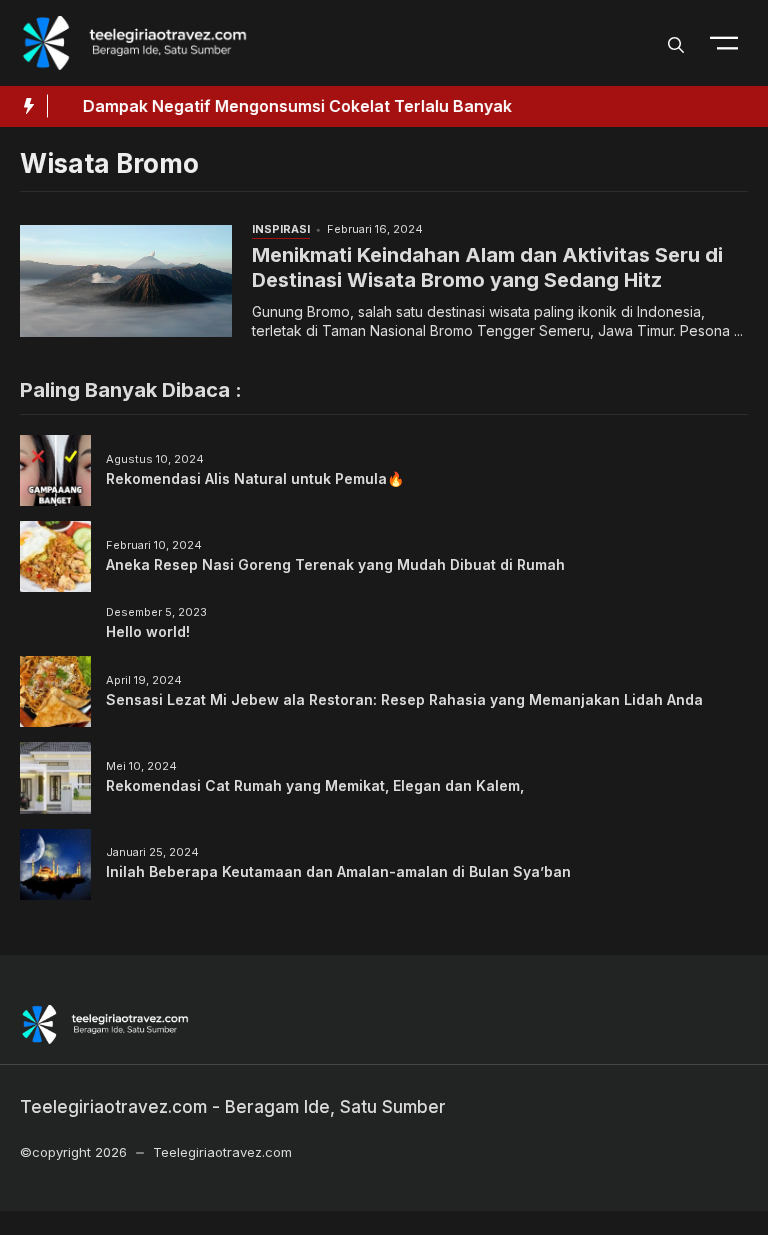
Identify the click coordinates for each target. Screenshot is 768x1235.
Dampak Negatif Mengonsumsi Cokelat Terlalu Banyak (283, 106)
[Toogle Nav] (724, 43)
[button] (676, 43)
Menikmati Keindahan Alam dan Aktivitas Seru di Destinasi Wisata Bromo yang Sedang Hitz (487, 267)
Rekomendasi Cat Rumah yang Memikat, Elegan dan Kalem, (315, 785)
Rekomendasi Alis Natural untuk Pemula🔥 (255, 478)
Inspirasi (281, 229)
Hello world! (148, 631)
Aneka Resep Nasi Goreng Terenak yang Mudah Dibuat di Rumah (335, 564)
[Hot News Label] (24, 106)
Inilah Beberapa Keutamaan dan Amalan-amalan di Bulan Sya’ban (338, 871)
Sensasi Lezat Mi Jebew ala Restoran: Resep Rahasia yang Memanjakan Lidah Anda (404, 699)
